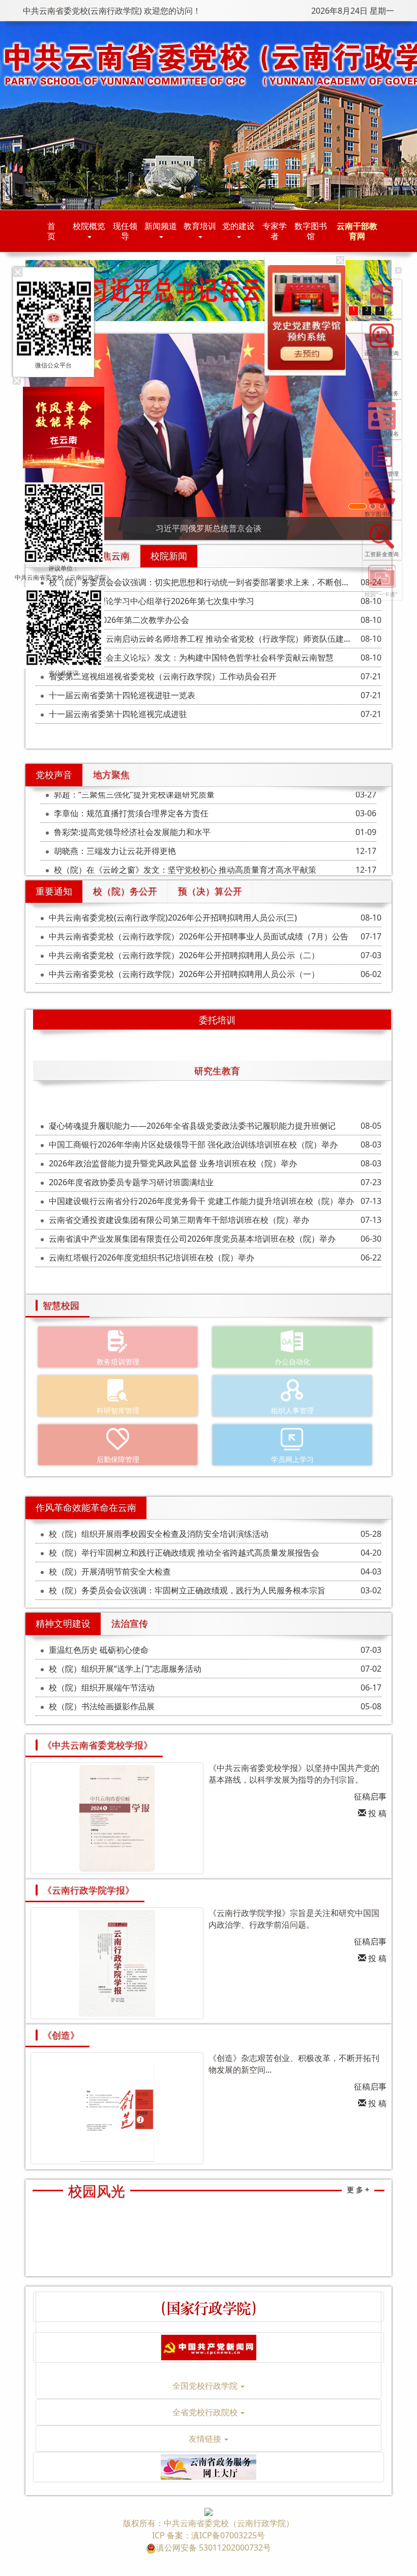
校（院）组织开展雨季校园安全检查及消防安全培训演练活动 (159, 1534)
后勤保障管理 (118, 1459)
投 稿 (376, 1813)
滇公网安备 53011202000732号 (214, 2548)
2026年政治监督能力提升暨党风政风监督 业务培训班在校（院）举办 (173, 1163)
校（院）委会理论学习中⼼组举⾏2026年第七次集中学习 (152, 601)
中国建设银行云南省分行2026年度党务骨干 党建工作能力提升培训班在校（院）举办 (201, 1201)
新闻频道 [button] (161, 226)
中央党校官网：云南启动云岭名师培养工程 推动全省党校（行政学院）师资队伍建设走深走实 (205, 639)
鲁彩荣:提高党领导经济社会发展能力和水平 (132, 828)
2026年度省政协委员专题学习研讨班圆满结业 (131, 1182)
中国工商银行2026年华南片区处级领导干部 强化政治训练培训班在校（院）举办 (193, 1144)
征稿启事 (370, 1796)
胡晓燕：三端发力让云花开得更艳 (115, 847)
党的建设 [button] (239, 226)
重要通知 (54, 891)
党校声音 (54, 775)
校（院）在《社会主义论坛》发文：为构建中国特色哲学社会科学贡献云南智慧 (191, 657)
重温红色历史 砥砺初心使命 (99, 1650)
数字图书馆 (311, 231)
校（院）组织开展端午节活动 (102, 1687)
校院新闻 (169, 556)
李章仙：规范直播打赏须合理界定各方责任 (131, 809)
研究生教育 (217, 1071)
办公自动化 (292, 1362)
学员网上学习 (292, 1459)
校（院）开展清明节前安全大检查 (110, 1571)
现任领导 (125, 231)
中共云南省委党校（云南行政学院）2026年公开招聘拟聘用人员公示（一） (184, 974)
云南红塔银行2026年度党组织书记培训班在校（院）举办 (152, 1257)
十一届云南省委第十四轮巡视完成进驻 (118, 714)
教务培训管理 (118, 1362)
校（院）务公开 (125, 891)
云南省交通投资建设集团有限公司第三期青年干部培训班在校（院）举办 (179, 1220)
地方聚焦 (111, 775)
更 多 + (358, 2189)
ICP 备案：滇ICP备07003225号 (208, 2535)
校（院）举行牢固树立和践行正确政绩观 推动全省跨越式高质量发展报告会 (184, 1553)
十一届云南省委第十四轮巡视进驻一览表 (122, 695)
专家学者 (275, 231)
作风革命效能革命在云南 (86, 1507)
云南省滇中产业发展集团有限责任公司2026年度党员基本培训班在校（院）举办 (192, 1239)
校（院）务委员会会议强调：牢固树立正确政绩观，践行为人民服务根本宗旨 (187, 1590)
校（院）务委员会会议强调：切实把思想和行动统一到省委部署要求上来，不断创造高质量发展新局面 (205, 582)
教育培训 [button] (200, 226)
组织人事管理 (292, 1410)
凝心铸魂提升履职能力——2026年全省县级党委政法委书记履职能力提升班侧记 (192, 1126)
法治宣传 (130, 1623)
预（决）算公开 (210, 891)
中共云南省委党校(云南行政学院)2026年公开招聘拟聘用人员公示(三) (173, 918)
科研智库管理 (118, 1410)
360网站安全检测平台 (209, 2560)
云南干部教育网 (357, 231)
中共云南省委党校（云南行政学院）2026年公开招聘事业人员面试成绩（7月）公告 (199, 936)
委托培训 (217, 1020)
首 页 (58, 231)
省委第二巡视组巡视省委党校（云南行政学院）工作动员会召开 (163, 676)
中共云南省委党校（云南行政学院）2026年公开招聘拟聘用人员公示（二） (184, 955)
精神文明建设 (63, 1623)
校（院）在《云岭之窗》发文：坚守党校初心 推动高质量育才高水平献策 (185, 866)
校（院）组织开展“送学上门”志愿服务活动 (125, 1669)
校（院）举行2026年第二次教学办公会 (119, 620)
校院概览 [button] (89, 226)
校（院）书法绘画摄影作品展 (102, 1706)
